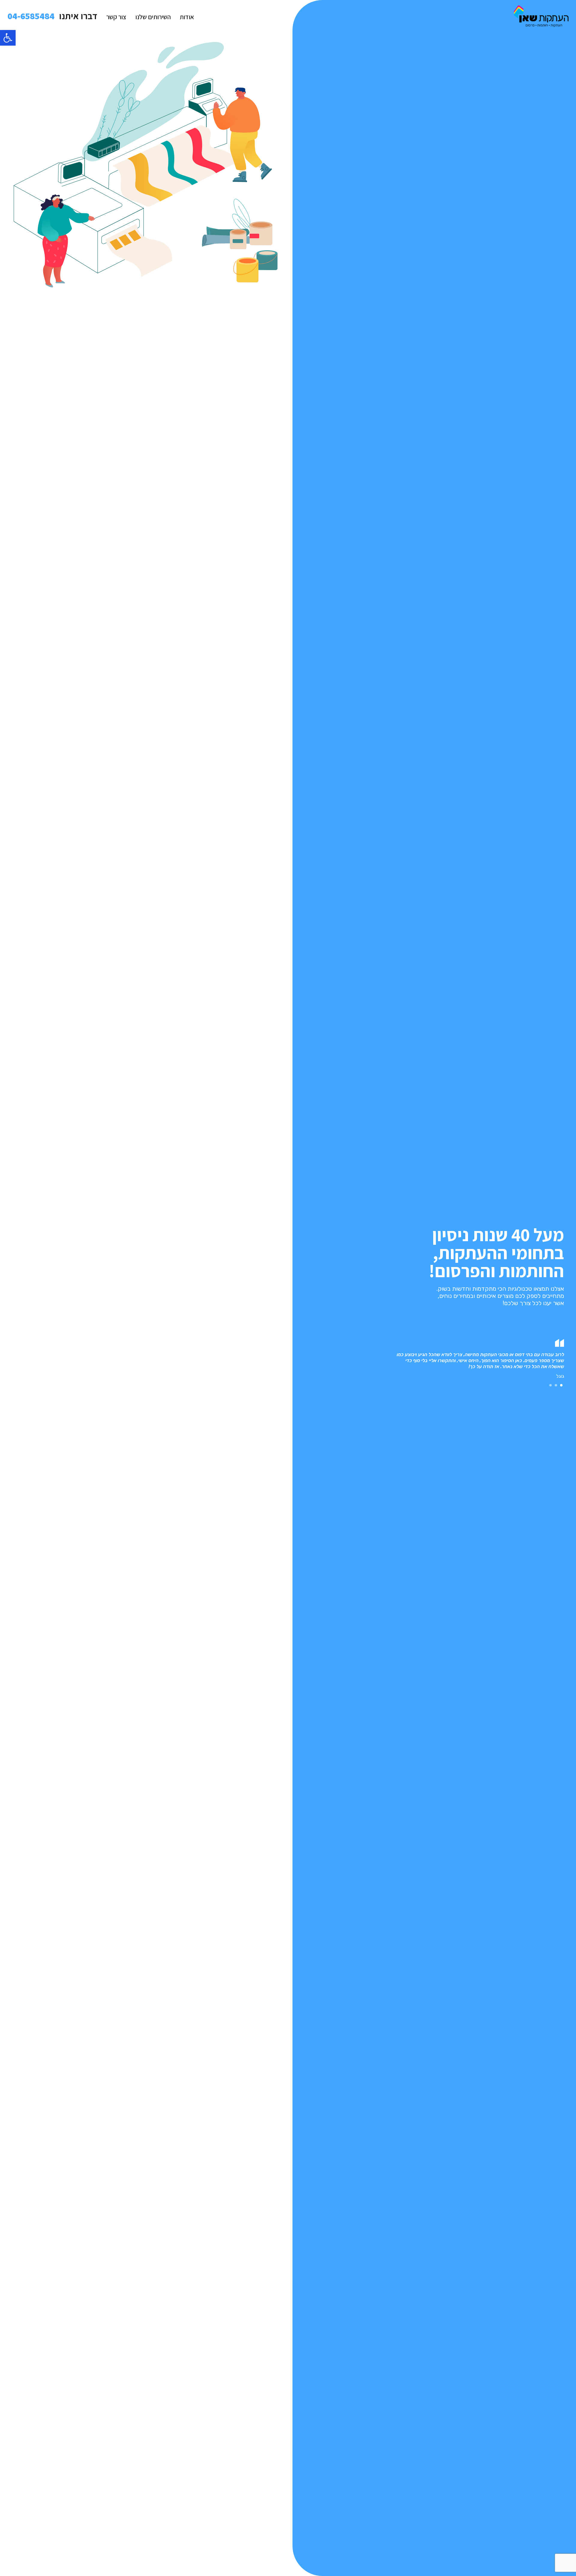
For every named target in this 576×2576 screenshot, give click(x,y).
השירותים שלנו (153, 17)
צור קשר (116, 17)
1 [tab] (561, 1385)
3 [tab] (550, 1385)
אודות (187, 17)
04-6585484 (31, 16)
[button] (8, 38)
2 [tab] (556, 1385)
